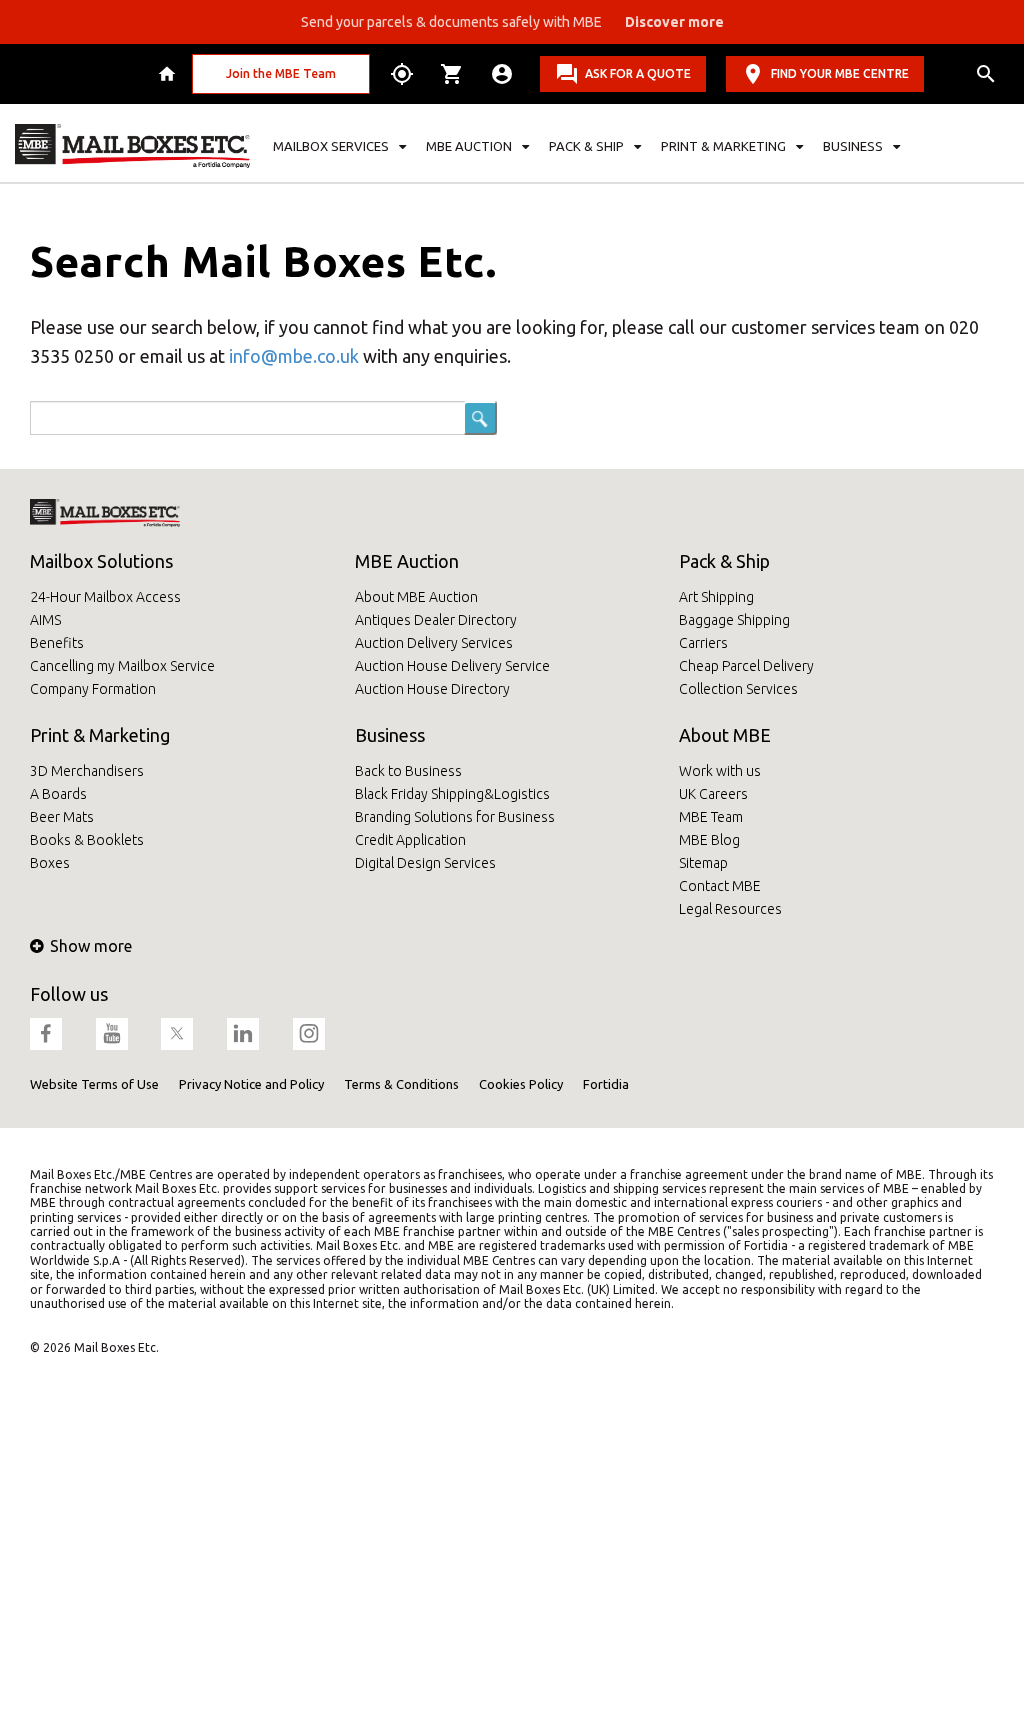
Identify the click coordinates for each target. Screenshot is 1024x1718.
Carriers (703, 643)
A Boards (58, 794)
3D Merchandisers (87, 771)
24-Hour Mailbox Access (105, 597)
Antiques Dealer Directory (436, 620)
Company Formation (93, 689)
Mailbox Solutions (101, 561)
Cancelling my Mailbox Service (122, 666)
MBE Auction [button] (469, 146)
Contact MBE (720, 886)
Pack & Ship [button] (586, 146)
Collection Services (738, 689)
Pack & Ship (724, 561)
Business (390, 735)
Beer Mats (62, 817)
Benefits (57, 643)
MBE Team (711, 817)
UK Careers (713, 794)
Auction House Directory (432, 689)
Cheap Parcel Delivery (746, 666)
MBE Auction (407, 561)
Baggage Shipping (734, 620)
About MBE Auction (416, 597)
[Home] (169, 74)
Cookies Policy (521, 1084)
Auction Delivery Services (434, 643)
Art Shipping (716, 597)
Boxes (50, 863)
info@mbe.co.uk (294, 356)
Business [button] (853, 146)
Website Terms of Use (94, 1084)
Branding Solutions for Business (455, 817)
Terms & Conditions (401, 1084)
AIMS (45, 620)
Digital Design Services (425, 863)
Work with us (720, 771)
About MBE (725, 735)
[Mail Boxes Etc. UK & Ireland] (132, 146)
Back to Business (408, 771)
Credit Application (410, 840)
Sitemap (703, 863)
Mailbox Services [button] (331, 146)
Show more (91, 946)
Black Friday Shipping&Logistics (452, 794)
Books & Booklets (87, 840)
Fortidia (606, 1084)
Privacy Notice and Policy (251, 1084)
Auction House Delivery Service (452, 666)
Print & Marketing (100, 735)
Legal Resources (730, 909)
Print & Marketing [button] (723, 146)
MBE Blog (709, 840)
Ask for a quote (638, 73)
